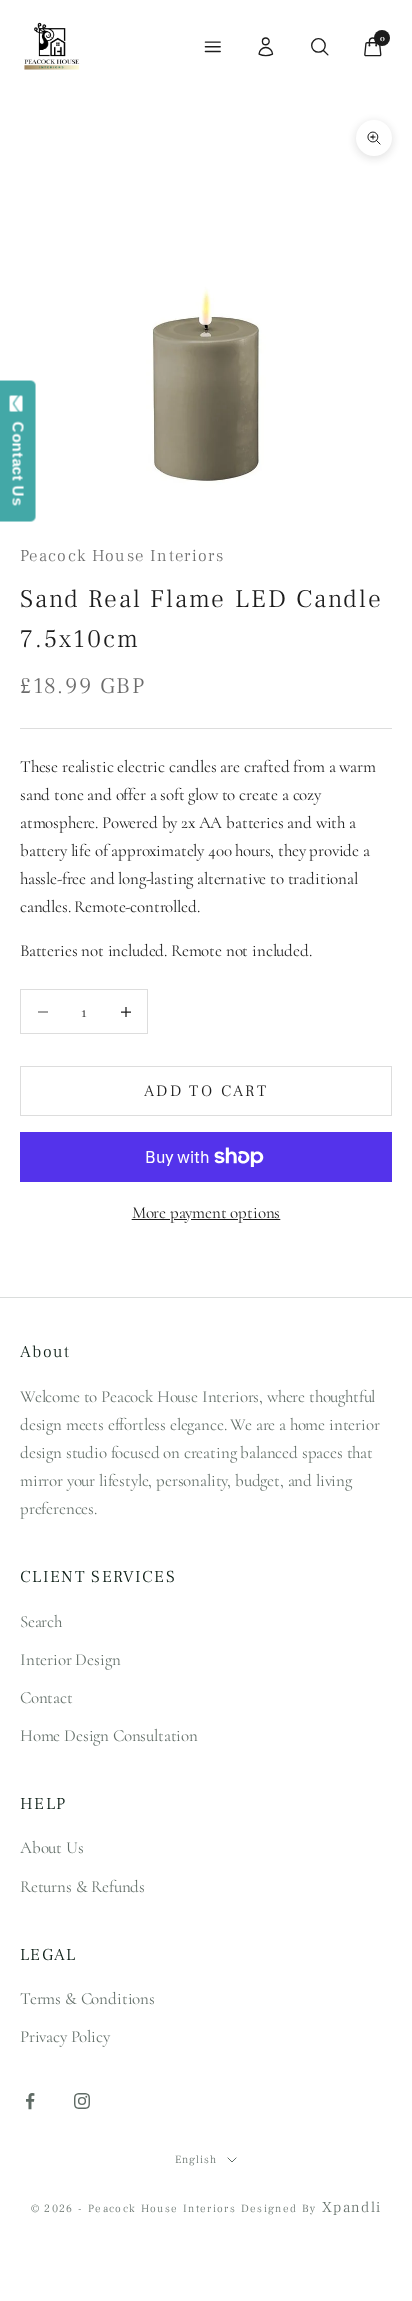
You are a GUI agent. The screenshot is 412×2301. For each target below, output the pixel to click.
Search (41, 1621)
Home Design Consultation (109, 1735)
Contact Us (18, 459)
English (195, 2159)
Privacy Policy (65, 2036)
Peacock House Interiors (122, 556)
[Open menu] (213, 47)
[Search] (320, 47)
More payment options (206, 1212)
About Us (52, 1847)
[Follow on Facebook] (30, 2101)
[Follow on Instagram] (82, 2101)
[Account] (266, 47)
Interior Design (70, 1659)
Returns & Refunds (82, 1886)
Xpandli (352, 2207)
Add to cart (206, 1091)
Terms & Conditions (87, 1998)
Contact (46, 1697)
